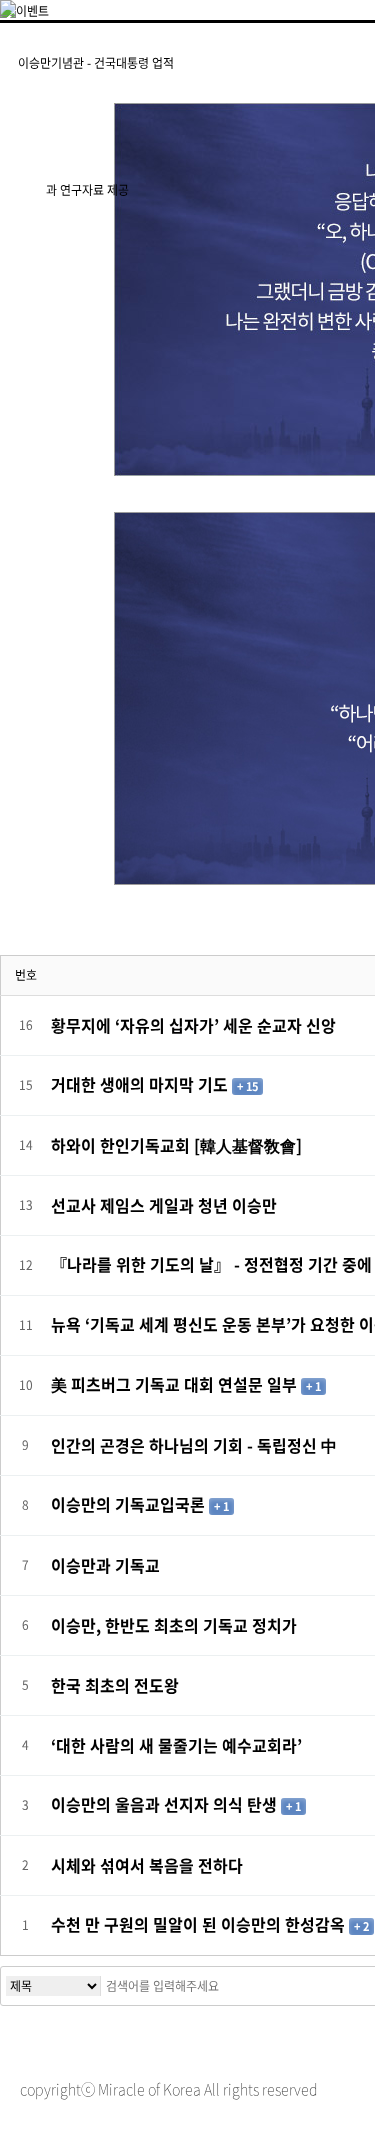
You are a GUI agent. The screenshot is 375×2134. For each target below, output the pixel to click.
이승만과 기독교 (105, 1565)
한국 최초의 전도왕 (115, 1685)
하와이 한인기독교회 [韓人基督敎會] (176, 1145)
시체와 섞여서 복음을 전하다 (147, 1865)
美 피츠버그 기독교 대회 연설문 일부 (176, 1384)
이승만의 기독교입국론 (130, 1504)
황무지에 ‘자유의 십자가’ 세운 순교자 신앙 (193, 1025)
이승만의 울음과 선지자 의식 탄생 (166, 1804)
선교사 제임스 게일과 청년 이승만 (164, 1205)
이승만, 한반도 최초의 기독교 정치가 (174, 1625)
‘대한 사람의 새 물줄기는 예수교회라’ (176, 1745)
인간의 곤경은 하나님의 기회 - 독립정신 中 (194, 1445)
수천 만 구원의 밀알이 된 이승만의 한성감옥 (200, 1924)
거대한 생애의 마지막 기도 (141, 1084)
